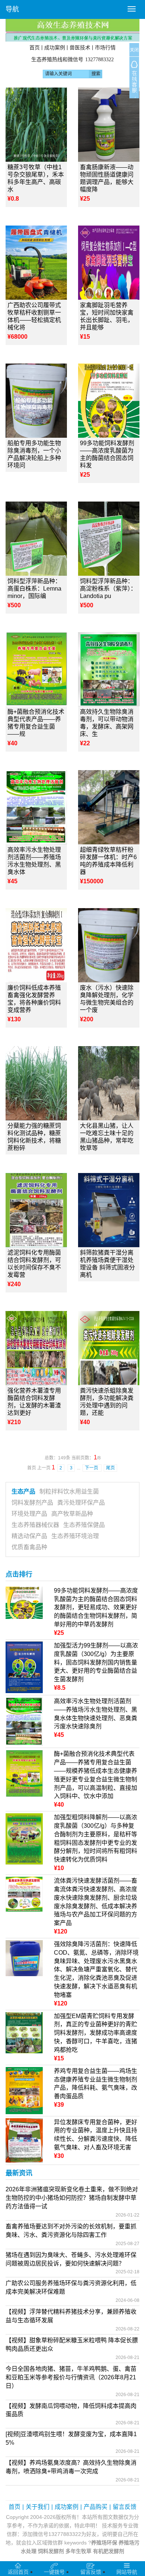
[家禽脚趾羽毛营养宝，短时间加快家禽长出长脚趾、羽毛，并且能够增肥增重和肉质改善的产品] (109, 263)
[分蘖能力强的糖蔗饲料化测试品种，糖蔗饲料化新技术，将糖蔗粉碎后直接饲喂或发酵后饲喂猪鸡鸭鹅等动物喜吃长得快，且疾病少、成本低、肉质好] (36, 1083)
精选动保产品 (29, 1536)
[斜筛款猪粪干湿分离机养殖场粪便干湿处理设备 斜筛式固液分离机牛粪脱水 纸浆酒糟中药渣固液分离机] (109, 1210)
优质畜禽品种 (29, 1547)
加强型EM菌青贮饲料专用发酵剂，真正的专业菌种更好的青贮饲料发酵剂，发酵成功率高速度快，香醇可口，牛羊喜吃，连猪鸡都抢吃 (96, 2033)
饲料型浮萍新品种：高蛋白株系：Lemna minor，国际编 (34, 589)
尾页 (110, 1468)
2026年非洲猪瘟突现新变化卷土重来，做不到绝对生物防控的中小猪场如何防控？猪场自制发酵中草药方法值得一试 (72, 2198)
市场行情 (105, 47)
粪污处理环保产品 (81, 1503)
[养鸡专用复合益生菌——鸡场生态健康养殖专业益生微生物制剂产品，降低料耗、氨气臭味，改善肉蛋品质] (24, 2090)
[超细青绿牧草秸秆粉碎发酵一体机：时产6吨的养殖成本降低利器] (109, 807)
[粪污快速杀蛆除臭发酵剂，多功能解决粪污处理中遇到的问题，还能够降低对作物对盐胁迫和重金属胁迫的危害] (109, 1348)
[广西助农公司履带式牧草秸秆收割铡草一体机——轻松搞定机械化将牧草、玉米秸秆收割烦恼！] (36, 263)
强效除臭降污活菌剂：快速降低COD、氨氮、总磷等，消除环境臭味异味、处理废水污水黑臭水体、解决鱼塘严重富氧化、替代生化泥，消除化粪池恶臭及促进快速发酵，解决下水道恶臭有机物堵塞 (96, 1969)
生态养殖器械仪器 (35, 1525)
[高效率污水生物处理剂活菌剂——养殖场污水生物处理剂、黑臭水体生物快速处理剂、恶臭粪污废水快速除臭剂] (36, 807)
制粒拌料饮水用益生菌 (69, 1491)
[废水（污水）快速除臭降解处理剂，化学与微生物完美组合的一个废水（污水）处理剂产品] (109, 945)
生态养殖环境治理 (75, 1536)
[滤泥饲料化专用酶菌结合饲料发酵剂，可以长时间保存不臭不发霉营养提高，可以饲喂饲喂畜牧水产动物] (36, 1210)
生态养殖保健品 (84, 1525)
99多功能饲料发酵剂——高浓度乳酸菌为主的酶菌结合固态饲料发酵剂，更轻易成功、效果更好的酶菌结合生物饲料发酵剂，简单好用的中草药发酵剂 (96, 1607)
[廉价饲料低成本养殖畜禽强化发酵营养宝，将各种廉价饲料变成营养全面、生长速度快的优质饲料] (36, 945)
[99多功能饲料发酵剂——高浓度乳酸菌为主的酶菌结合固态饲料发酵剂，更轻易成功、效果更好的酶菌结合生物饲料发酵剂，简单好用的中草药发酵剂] (109, 401)
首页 (35, 47)
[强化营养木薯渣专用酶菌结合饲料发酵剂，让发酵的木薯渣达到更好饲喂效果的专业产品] (36, 1348)
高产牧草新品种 (72, 1514)
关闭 (134, 50)
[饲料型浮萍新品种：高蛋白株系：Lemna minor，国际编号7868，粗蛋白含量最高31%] (36, 539)
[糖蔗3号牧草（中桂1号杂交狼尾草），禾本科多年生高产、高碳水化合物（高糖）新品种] (36, 125)
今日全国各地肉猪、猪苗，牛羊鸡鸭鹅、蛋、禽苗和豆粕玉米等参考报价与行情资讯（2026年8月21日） (71, 2377)
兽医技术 (80, 47)
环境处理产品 (29, 1514)
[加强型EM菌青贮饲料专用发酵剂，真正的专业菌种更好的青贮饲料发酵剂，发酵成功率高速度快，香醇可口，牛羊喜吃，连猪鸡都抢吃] (24, 2032)
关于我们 (38, 2507)
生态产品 (23, 1491)
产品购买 (96, 2507)
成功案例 (55, 47)
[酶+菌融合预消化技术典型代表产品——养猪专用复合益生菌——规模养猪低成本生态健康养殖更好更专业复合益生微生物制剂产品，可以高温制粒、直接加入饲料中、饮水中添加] (36, 669)
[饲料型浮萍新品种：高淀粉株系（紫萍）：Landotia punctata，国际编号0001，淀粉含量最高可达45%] (109, 539)
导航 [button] (12, 9)
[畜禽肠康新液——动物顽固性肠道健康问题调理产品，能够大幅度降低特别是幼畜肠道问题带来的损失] (109, 125)
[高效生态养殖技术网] (72, 30)
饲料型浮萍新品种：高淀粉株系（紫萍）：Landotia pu (108, 589)
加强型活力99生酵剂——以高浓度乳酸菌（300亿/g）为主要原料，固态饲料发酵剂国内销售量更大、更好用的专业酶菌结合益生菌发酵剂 (96, 1662)
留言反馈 (125, 2507)
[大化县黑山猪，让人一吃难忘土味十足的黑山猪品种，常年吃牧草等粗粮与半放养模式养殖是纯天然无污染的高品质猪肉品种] (109, 1083)
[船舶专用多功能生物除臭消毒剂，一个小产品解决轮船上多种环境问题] (36, 401)
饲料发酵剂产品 (32, 1503)
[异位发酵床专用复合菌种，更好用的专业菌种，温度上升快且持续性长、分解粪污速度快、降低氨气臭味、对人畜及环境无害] (24, 2140)
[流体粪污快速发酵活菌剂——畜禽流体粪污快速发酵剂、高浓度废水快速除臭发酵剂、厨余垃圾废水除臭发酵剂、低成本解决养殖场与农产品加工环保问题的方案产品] (24, 1894)
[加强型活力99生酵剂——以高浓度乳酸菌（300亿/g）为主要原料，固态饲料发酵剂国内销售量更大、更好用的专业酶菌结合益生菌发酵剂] (24, 1667)
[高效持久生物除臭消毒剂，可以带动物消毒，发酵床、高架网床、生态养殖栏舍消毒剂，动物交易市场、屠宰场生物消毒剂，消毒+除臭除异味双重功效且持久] (109, 669)
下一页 (92, 1468)
